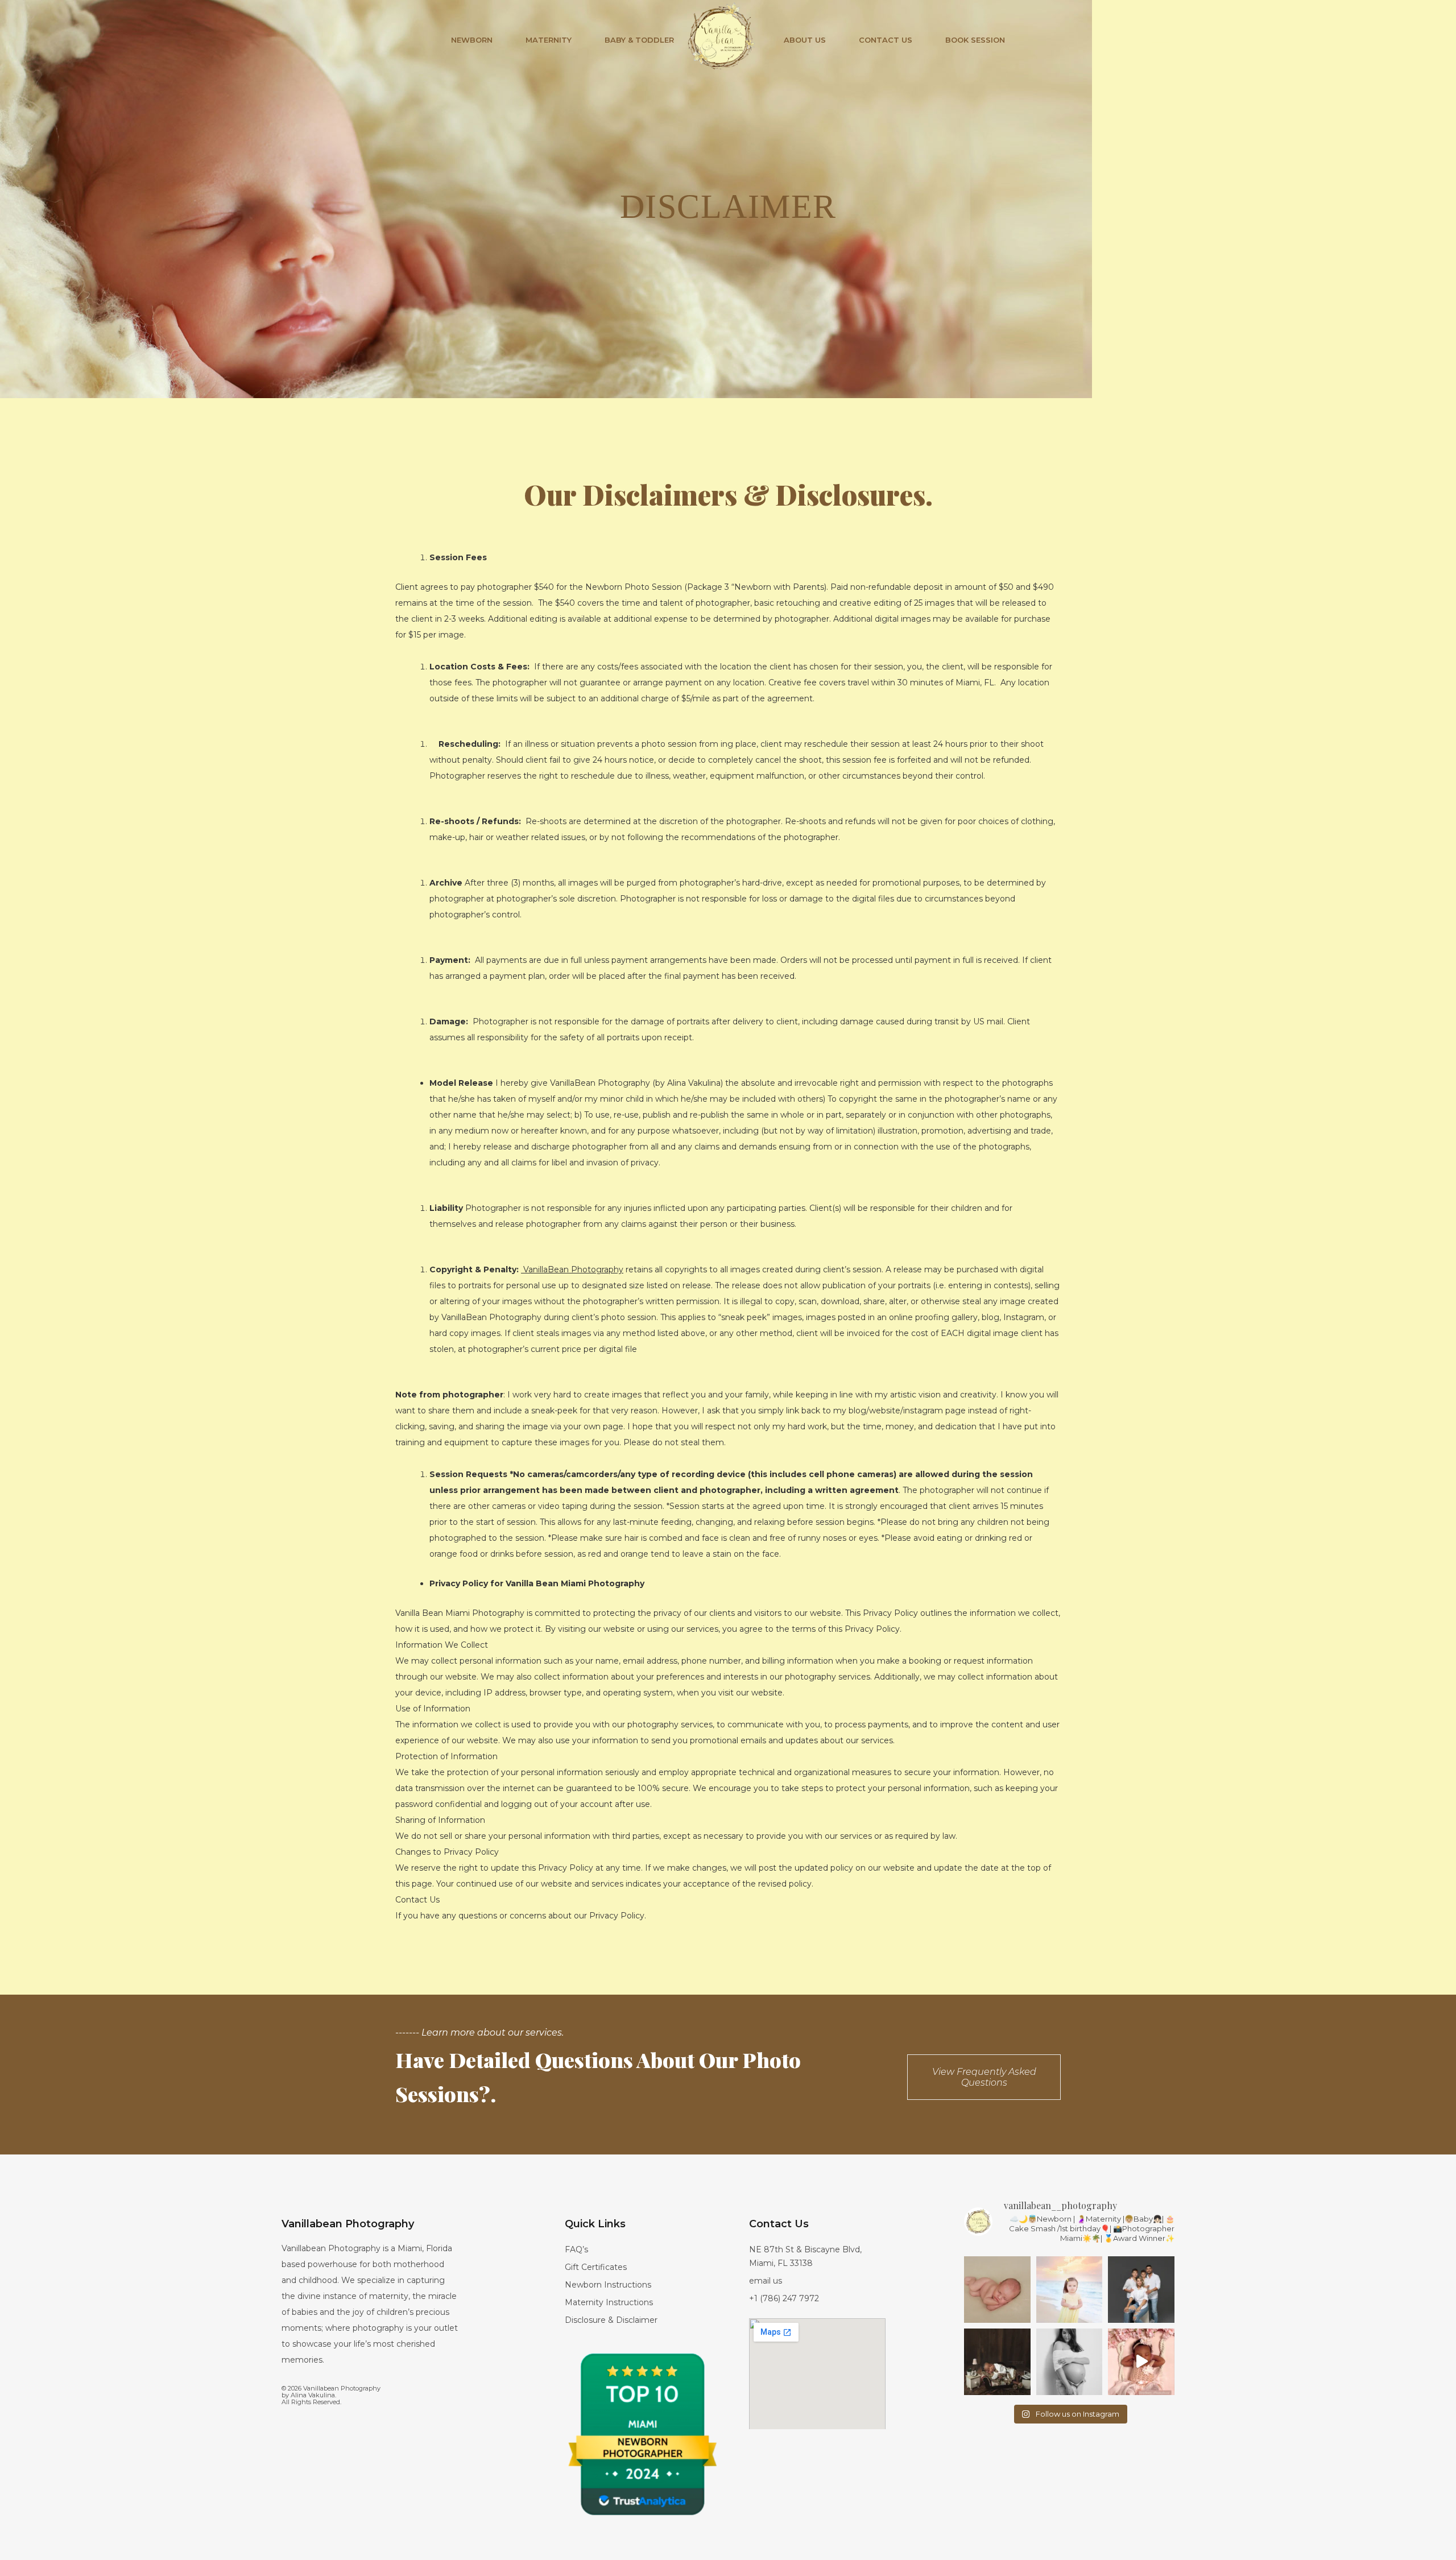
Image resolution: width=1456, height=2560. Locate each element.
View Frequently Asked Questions (984, 2077)
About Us (805, 40)
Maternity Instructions (609, 2302)
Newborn (472, 40)
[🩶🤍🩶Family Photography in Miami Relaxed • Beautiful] (1141, 2290)
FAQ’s (576, 2249)
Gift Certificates (596, 2267)
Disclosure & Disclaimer (611, 2320)
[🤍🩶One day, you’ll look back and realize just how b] (1070, 2362)
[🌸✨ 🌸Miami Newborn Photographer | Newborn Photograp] (1141, 2362)
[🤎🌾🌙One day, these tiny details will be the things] (997, 2362)
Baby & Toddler (639, 40)
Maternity (549, 40)
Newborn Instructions (608, 2285)
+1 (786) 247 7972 (784, 2298)
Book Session (975, 40)
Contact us (886, 40)
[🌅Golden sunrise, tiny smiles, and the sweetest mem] (1070, 2290)
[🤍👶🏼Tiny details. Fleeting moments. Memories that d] (997, 2290)
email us (766, 2281)
